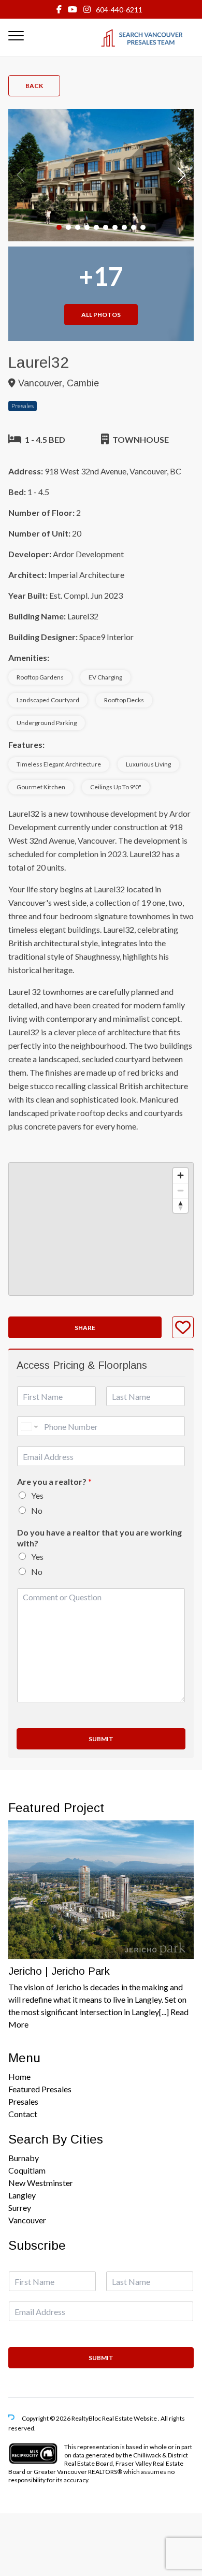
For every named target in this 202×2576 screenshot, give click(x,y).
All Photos (101, 315)
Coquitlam (27, 2170)
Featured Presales (40, 2089)
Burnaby (24, 2158)
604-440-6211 (119, 10)
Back (34, 86)
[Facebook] (59, 9)
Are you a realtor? (54, 1481)
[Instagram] (87, 9)
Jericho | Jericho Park (59, 1971)
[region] (101, 1229)
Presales (23, 2101)
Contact (23, 2114)
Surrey (20, 2208)
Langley (22, 2195)
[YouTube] (73, 9)
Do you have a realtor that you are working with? (99, 1538)
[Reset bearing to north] (181, 1205)
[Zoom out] (181, 1190)
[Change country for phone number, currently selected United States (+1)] (29, 1426)
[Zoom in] (181, 1175)
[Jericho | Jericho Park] (101, 1890)
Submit (101, 1739)
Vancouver (27, 2220)
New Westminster (41, 2183)
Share (85, 1328)
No (37, 1510)
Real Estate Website (130, 2418)
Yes (37, 1495)
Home (19, 2076)
